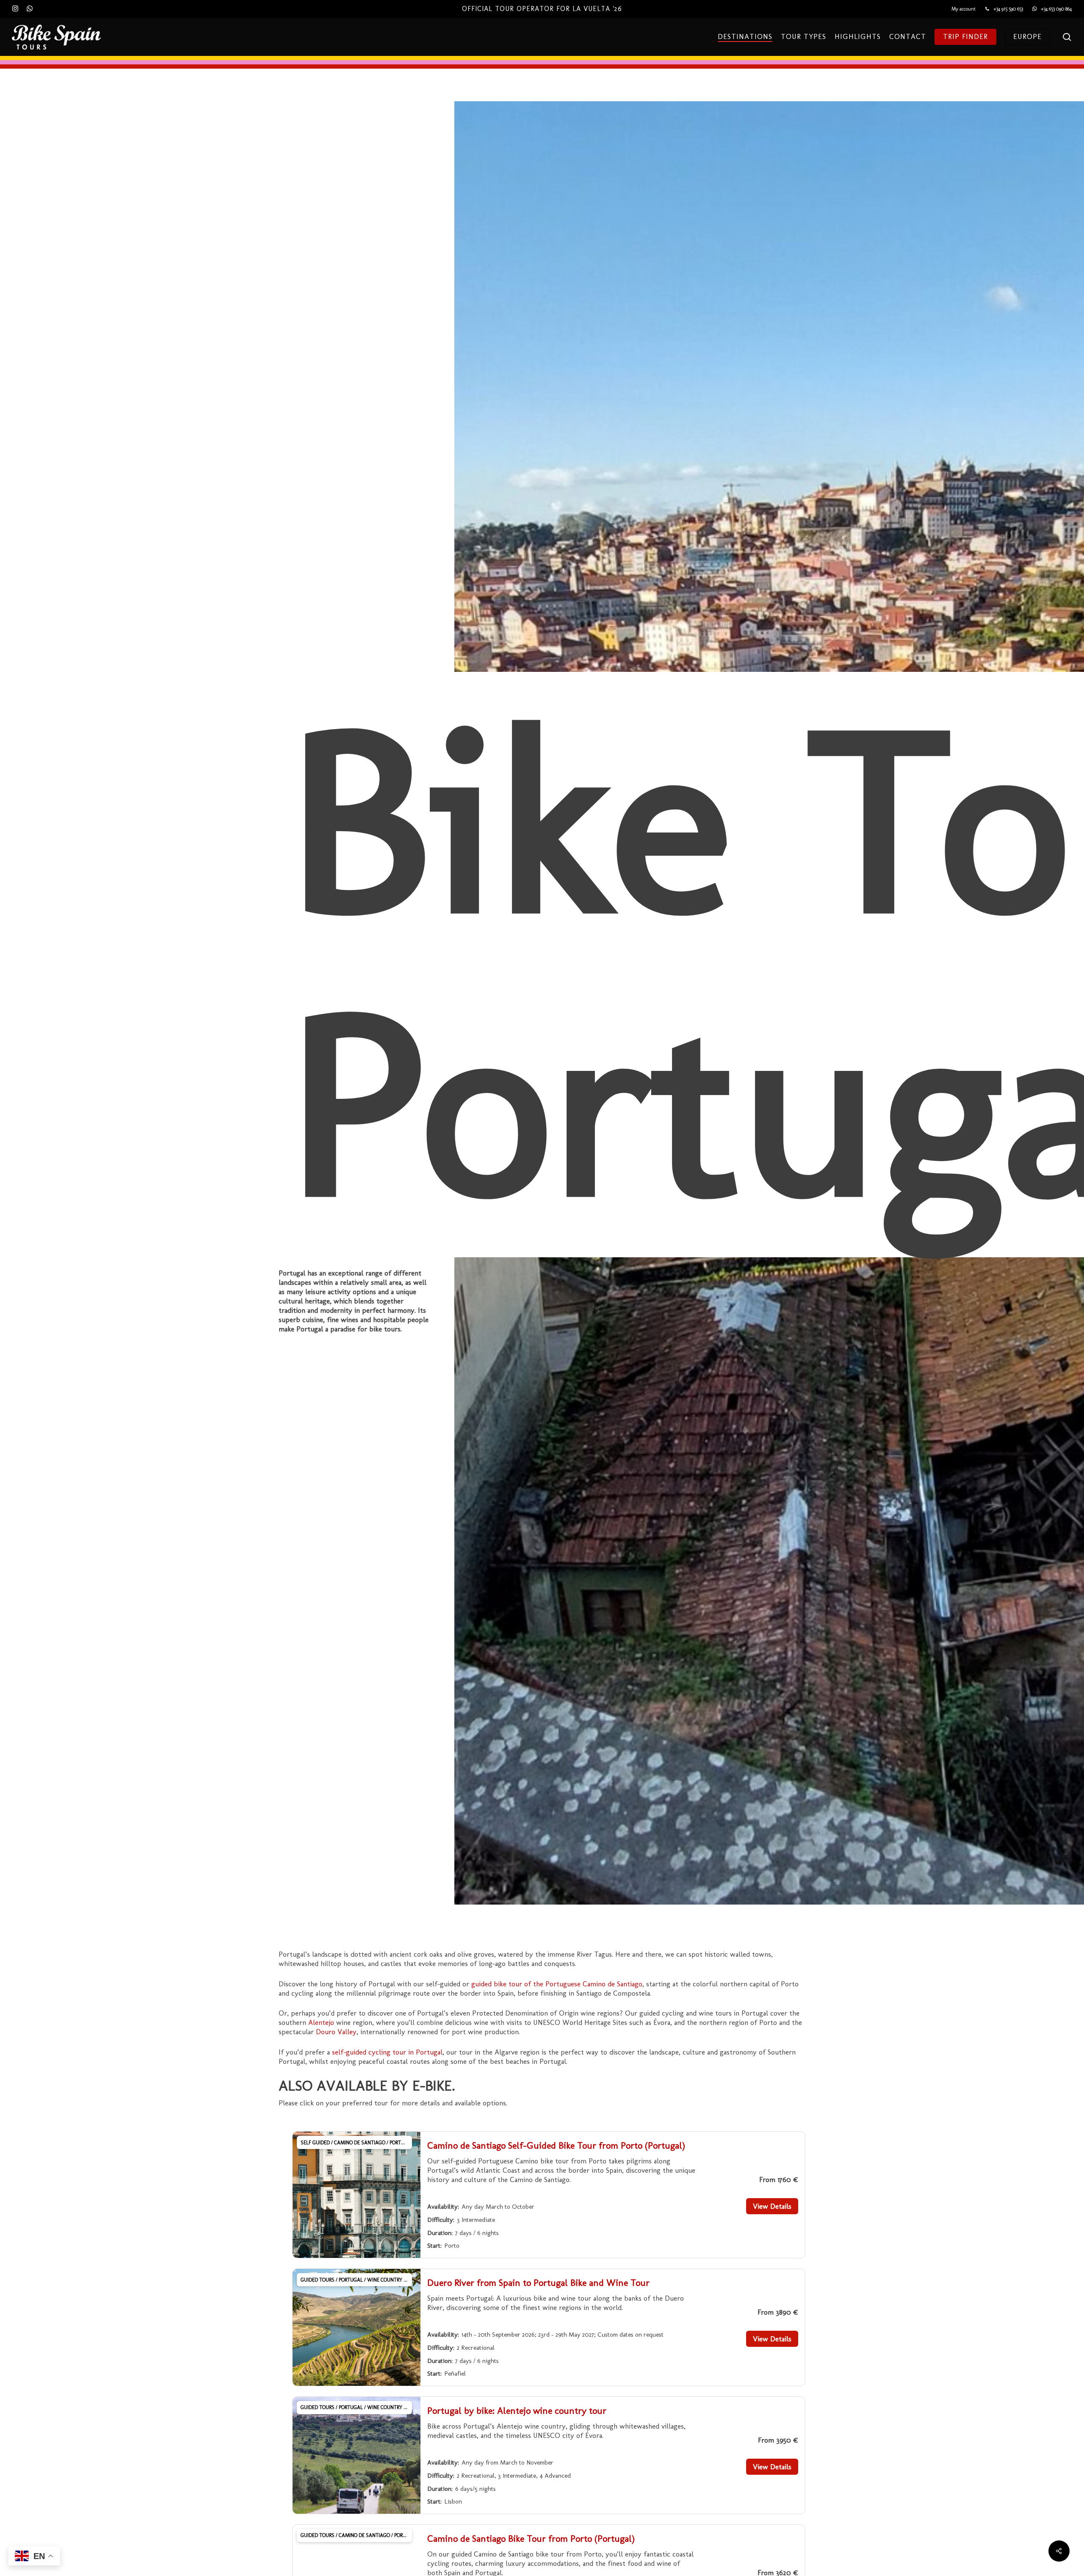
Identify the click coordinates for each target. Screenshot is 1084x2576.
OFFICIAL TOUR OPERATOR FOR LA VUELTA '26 (542, 9)
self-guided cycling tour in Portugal (387, 2052)
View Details (772, 2206)
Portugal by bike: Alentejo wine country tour (517, 2411)
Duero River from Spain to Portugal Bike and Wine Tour (538, 2283)
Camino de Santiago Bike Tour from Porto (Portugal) (531, 2539)
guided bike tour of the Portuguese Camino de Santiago (557, 1984)
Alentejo (321, 2022)
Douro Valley (336, 2032)
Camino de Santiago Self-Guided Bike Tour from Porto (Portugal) (556, 2145)
